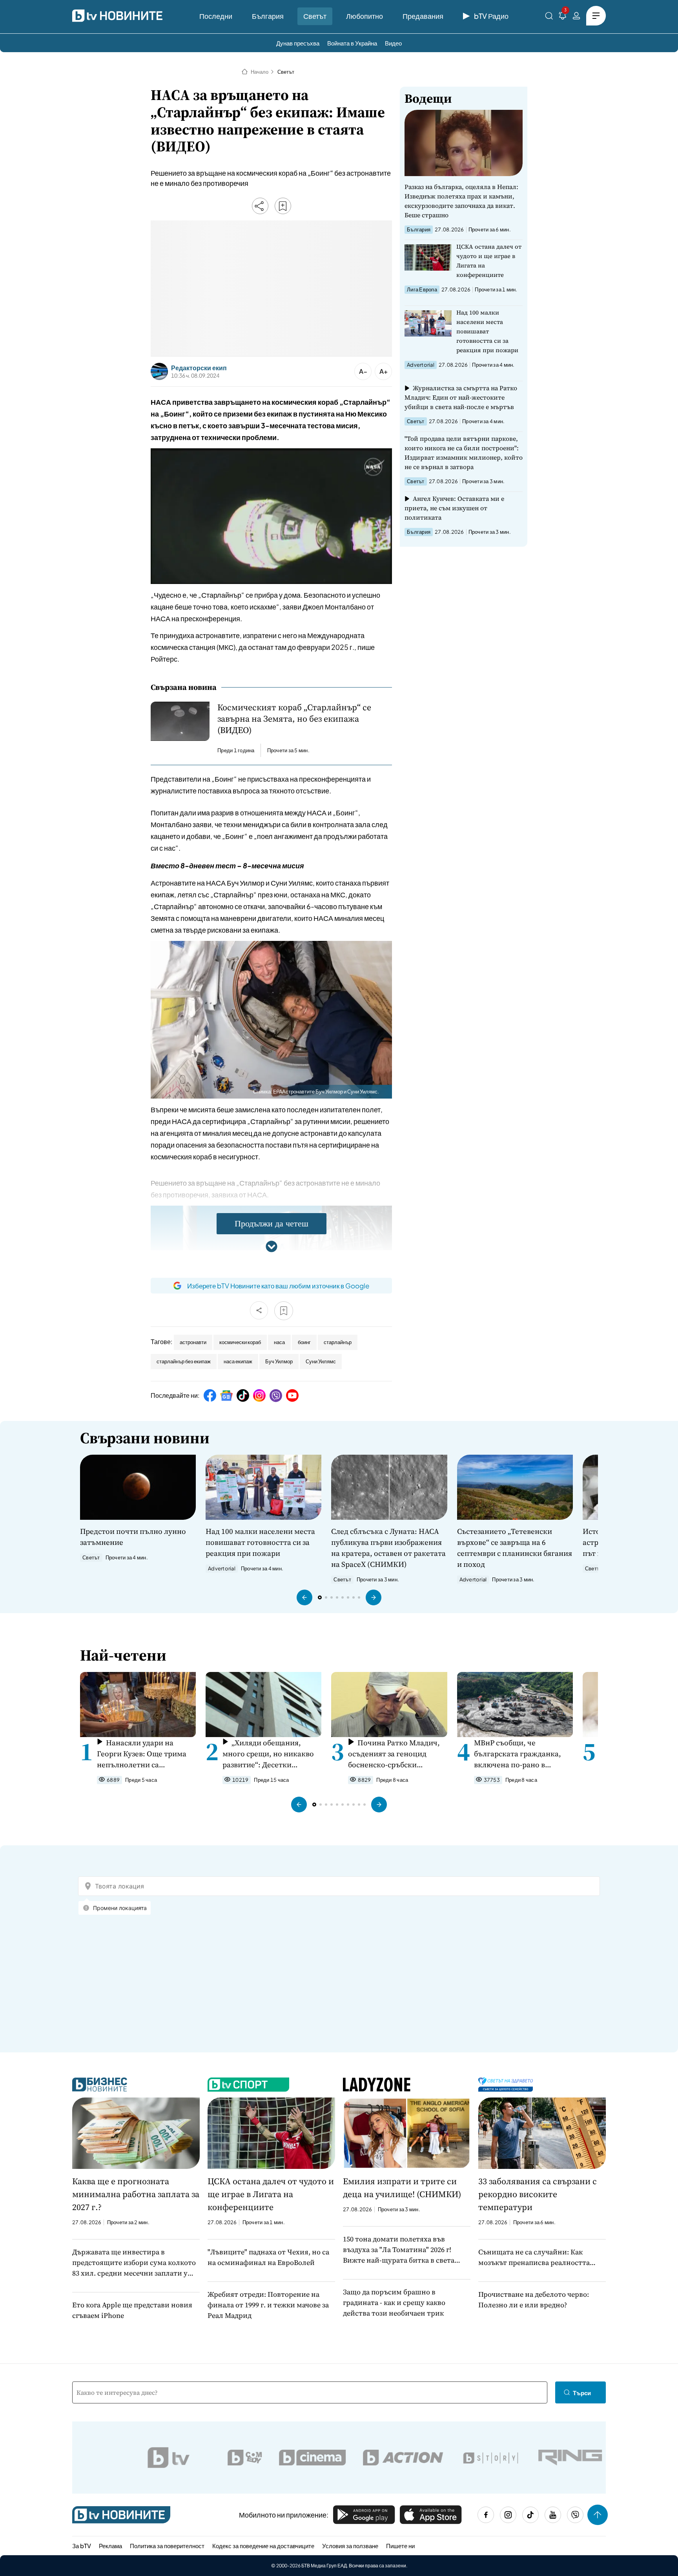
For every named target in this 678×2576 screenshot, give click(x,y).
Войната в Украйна (352, 43)
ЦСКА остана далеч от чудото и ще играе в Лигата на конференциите (489, 261)
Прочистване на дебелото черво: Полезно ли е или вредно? (534, 2299)
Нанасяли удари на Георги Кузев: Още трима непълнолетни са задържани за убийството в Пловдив (145, 1754)
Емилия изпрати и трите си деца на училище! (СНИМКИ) (402, 2188)
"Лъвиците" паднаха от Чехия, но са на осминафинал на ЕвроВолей (268, 2257)
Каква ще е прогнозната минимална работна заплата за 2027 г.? (136, 2194)
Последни (216, 16)
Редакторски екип (199, 368)
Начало (260, 72)
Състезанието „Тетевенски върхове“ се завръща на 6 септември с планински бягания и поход (515, 1548)
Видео (393, 43)
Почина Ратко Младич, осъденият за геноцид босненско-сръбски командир (394, 1754)
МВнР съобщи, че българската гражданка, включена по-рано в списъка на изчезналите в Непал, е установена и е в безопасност (520, 1754)
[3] (563, 17)
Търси (582, 2393)
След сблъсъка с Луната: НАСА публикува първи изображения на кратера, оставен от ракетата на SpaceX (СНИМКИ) (388, 1548)
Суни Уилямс (321, 1361)
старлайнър (338, 1342)
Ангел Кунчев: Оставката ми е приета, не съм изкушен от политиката (454, 508)
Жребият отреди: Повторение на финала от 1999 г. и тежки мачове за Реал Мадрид (268, 2305)
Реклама (110, 2546)
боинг (304, 1342)
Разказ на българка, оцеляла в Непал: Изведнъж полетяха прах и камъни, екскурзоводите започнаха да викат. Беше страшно (461, 201)
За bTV (82, 2546)
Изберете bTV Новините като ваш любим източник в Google (278, 1286)
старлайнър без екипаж (184, 1361)
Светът (315, 16)
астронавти (193, 1342)
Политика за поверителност (167, 2546)
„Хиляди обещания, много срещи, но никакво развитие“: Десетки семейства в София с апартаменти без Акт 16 (268, 1754)
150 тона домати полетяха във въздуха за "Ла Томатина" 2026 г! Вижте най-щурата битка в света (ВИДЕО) (399, 2250)
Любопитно (365, 16)
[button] (304, 1597)
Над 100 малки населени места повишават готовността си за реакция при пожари (487, 331)
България (268, 16)
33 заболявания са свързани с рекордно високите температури (538, 2194)
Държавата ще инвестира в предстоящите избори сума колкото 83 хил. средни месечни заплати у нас (134, 2263)
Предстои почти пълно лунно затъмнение (133, 1537)
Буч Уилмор (279, 1361)
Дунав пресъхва (298, 43)
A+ (384, 371)
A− (363, 371)
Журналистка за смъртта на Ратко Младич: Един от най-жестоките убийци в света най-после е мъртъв (461, 397)
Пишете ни (400, 2546)
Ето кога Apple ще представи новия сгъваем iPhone (132, 2310)
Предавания (423, 16)
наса (279, 1342)
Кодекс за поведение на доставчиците (263, 2546)
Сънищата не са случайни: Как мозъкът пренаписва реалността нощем (534, 2257)
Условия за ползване (350, 2546)
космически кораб (240, 1342)
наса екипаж (238, 1361)
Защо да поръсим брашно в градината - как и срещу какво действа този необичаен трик (394, 2302)
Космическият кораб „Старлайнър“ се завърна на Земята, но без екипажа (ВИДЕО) (294, 719)
